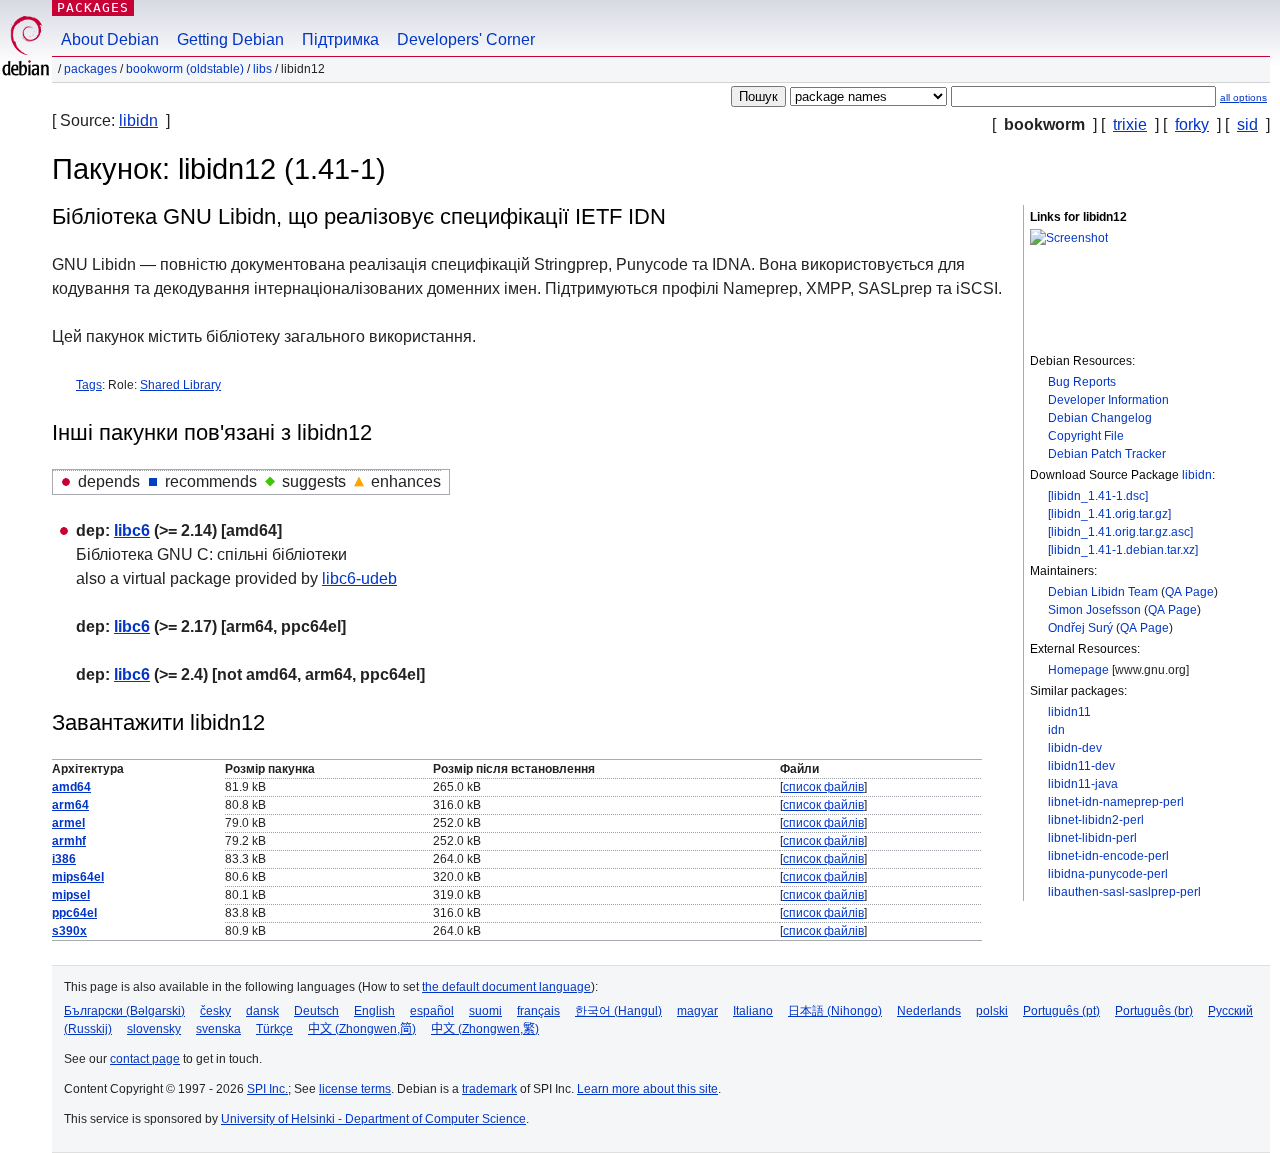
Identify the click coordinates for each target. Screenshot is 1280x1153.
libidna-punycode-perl (1108, 874)
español (432, 1011)
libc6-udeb (359, 578)
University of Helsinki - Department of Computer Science (373, 1119)
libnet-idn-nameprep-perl (1116, 802)
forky (1192, 124)
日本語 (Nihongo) (835, 1011)
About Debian (110, 39)
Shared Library (180, 385)
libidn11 (1069, 712)
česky (215, 1011)
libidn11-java (1083, 784)
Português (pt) (1061, 1011)
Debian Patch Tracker (1107, 454)
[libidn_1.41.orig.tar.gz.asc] (1120, 532)
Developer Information (1108, 400)
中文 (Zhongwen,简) (362, 1029)
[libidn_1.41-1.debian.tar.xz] (1123, 550)
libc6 (132, 530)
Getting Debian (230, 39)
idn (1056, 730)
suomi (485, 1011)
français (538, 1011)
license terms (355, 1089)
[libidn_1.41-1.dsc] (1098, 496)
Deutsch (316, 1011)
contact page (145, 1059)
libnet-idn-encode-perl (1108, 856)
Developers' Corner (466, 39)
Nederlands (929, 1011)
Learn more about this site (647, 1089)
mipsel (71, 895)
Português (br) (1154, 1011)
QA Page (1189, 592)
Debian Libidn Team (1103, 592)
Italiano (753, 1011)
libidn (138, 120)
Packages (93, 7)
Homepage (1078, 670)
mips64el (78, 877)
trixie (1130, 124)
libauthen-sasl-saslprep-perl (1124, 892)
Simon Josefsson (1094, 610)
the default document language (506, 987)
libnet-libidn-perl (1092, 838)
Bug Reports (1082, 382)
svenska (218, 1029)
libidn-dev (1075, 748)
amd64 (71, 787)
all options (1243, 97)
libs (262, 69)
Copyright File (1086, 436)
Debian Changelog (1100, 418)
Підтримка (340, 39)
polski (992, 1011)
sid (1247, 124)
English (374, 1011)
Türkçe (274, 1029)
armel (68, 823)
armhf (69, 841)
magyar (697, 1011)
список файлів (823, 787)
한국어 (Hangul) (618, 1011)
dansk (262, 1011)
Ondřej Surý (1080, 628)
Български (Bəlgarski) (124, 1011)
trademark (489, 1089)
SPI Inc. (267, 1089)
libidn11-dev (1081, 766)
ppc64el (74, 913)
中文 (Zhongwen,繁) (485, 1029)
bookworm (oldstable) (185, 69)
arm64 (70, 805)
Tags (89, 385)
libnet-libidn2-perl (1096, 820)
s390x (69, 931)
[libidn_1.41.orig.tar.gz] (1109, 514)
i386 (64, 859)
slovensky (154, 1029)
